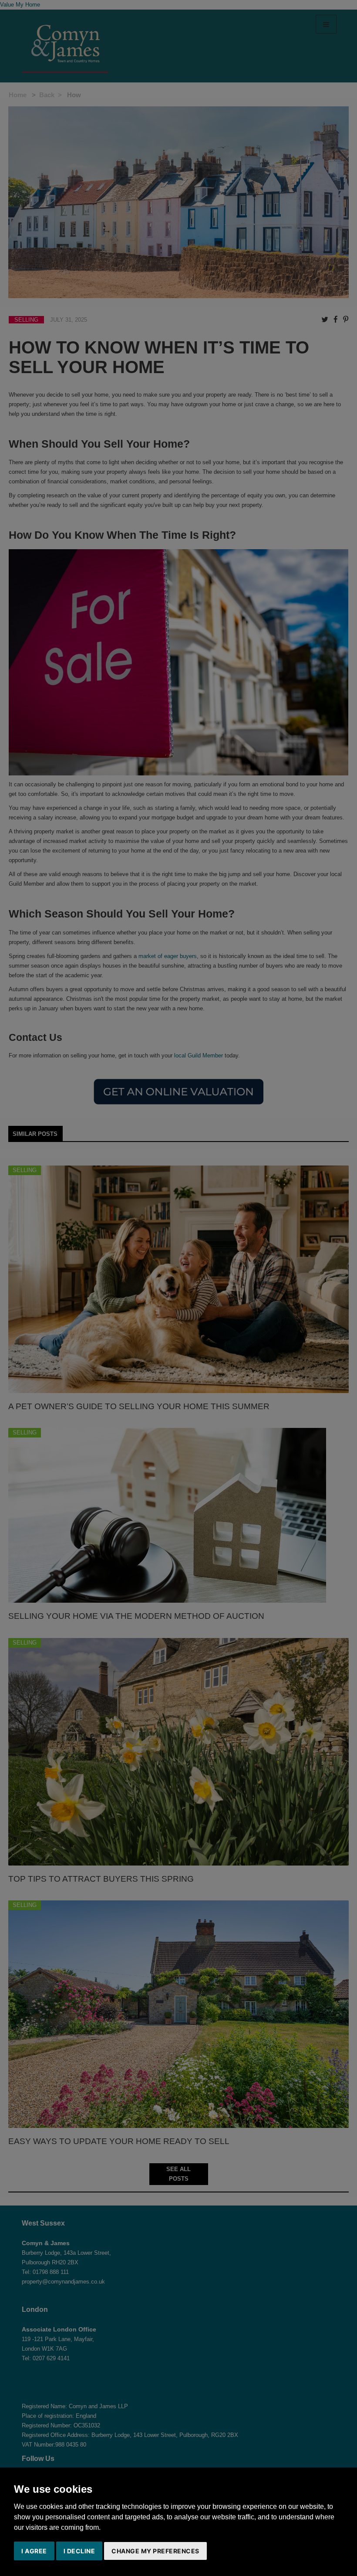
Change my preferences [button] (155, 2551)
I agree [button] (34, 2551)
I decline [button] (79, 2551)
